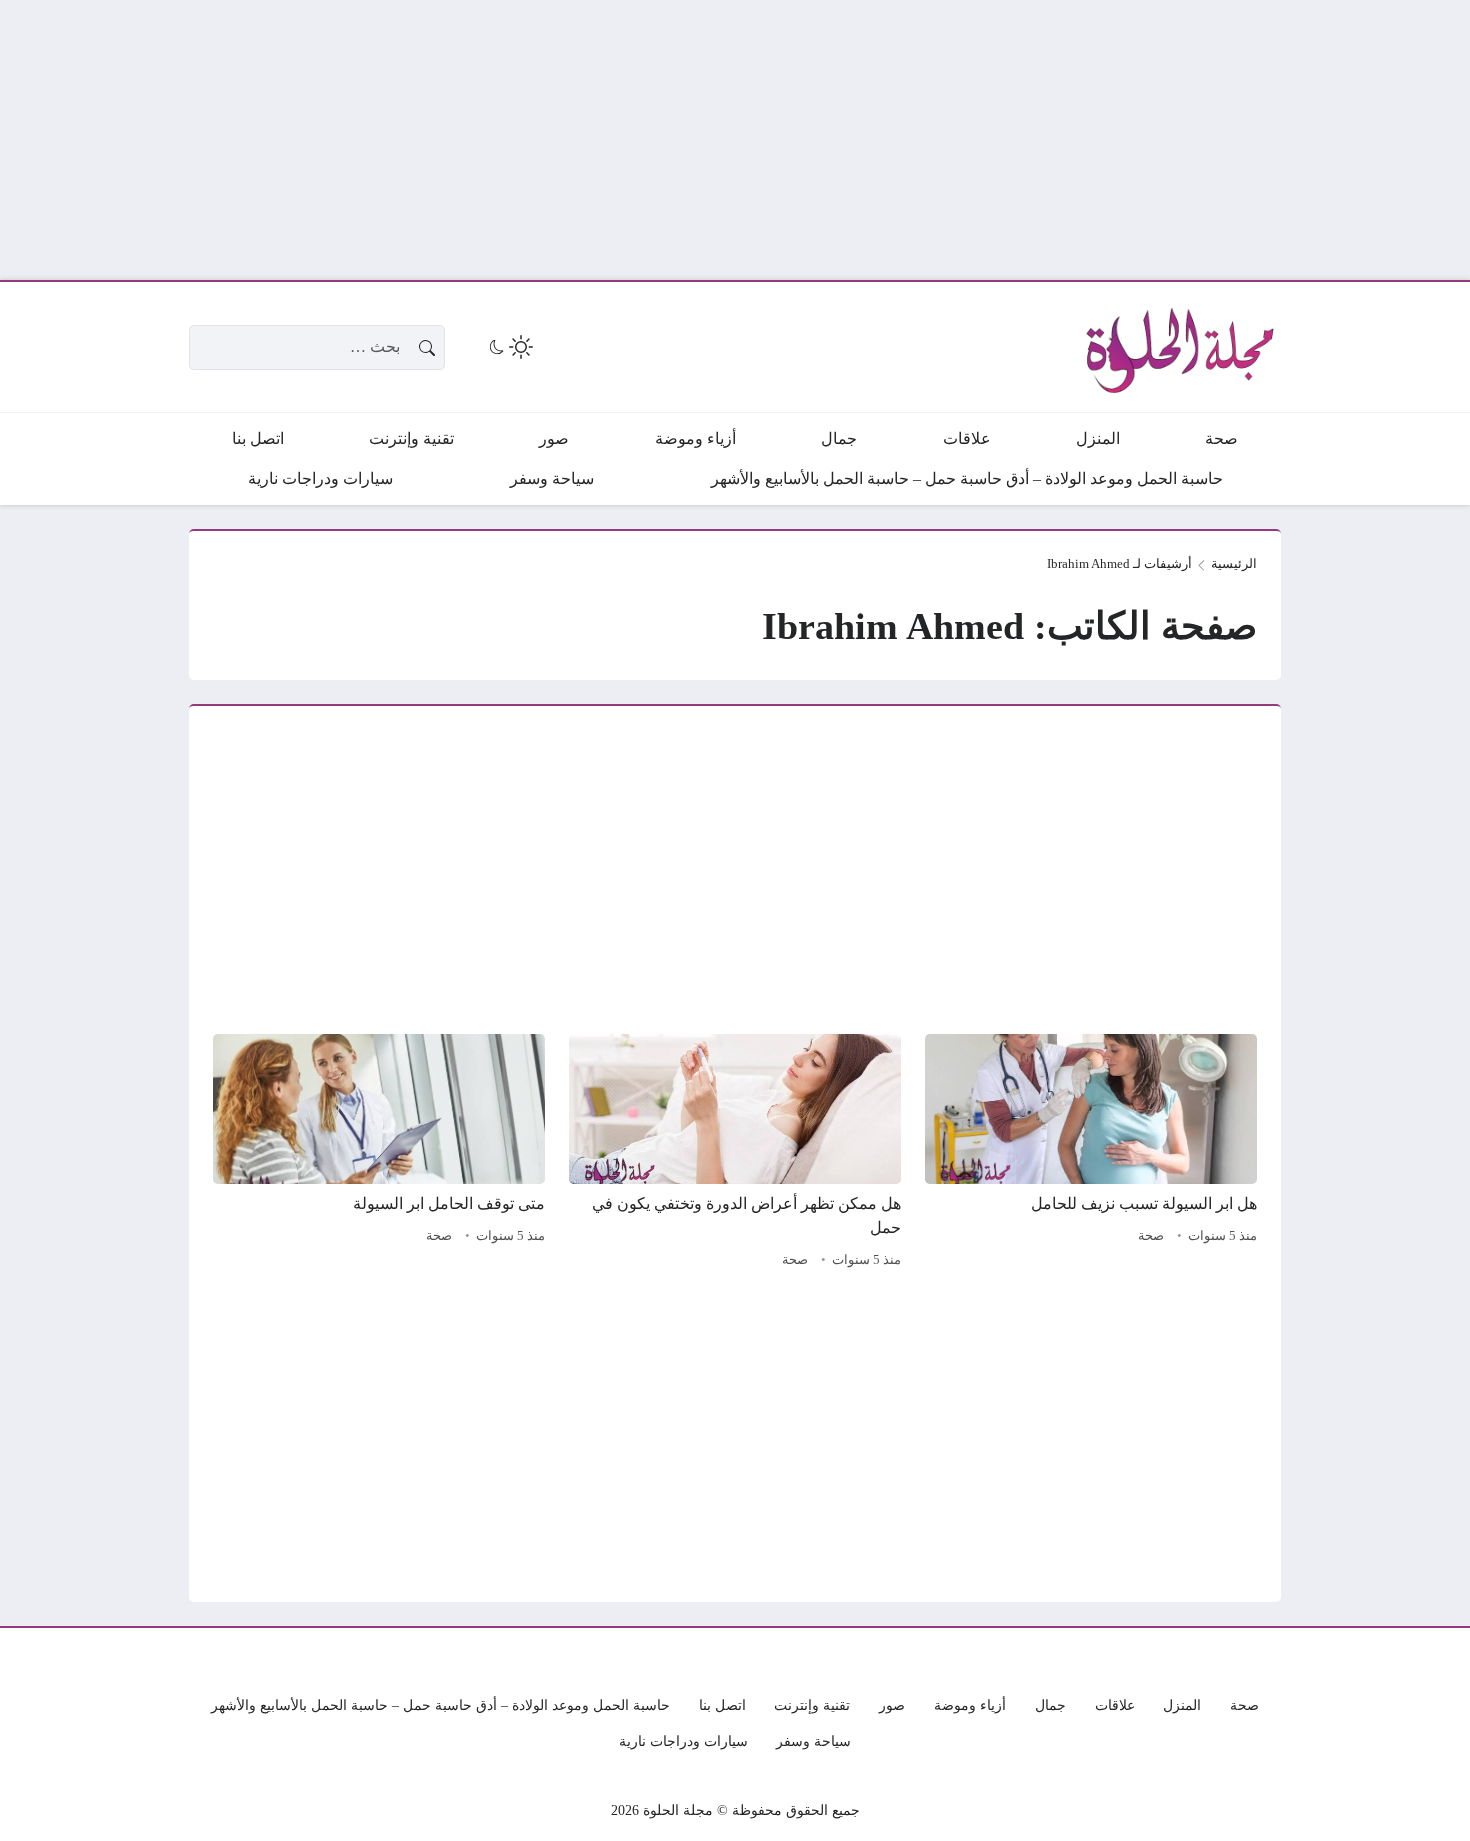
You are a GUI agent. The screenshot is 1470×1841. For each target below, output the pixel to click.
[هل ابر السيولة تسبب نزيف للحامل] (1091, 1154)
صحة (1151, 1236)
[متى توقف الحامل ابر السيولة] (379, 1154)
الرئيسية (1234, 564)
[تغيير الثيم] (509, 347)
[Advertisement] (870, 140)
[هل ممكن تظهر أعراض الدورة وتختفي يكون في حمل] (735, 1154)
